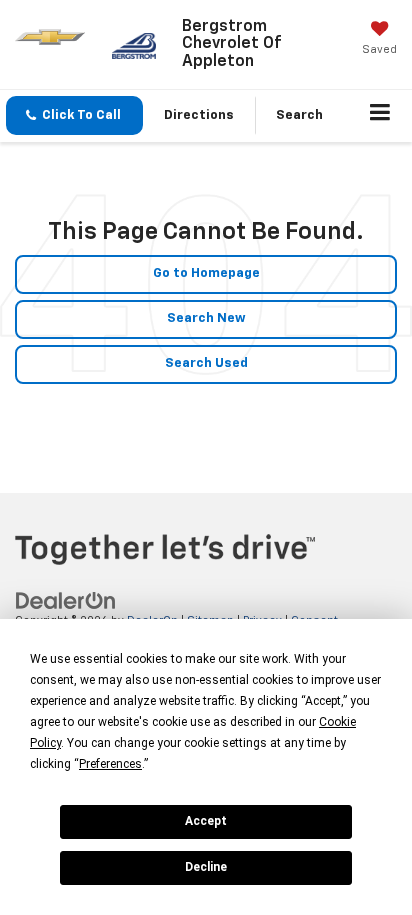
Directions (199, 115)
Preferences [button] (110, 764)
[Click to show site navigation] (380, 116)
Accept (206, 821)
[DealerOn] (66, 600)
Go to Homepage (206, 273)
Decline (206, 867)
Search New (206, 318)
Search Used (206, 363)
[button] (74, 115)
